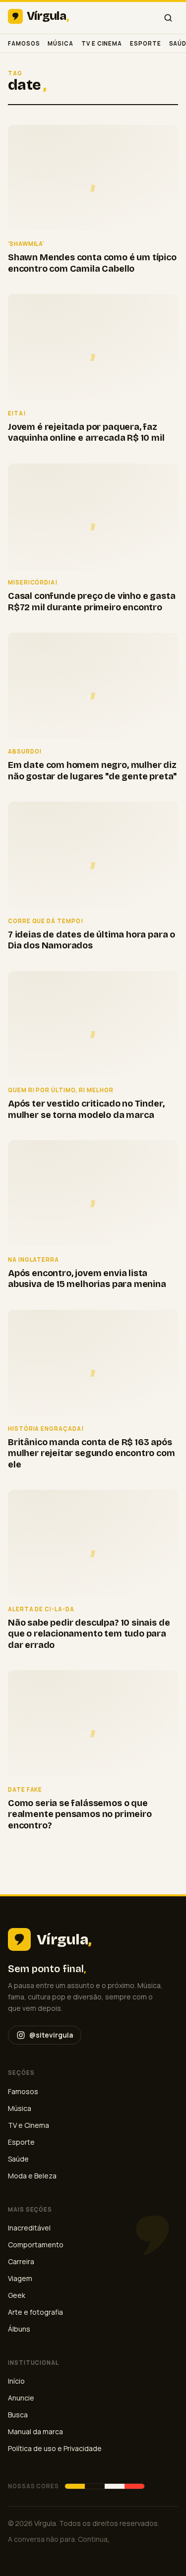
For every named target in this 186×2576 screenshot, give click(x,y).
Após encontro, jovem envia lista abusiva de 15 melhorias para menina (87, 1279)
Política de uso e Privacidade (55, 2448)
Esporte (145, 43)
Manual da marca (35, 2431)
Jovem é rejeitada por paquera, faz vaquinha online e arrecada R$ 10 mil (86, 433)
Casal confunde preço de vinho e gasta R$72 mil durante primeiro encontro (92, 602)
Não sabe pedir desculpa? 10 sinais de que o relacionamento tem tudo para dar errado (89, 1634)
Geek (17, 2295)
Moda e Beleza (32, 2176)
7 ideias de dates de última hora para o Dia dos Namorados (92, 940)
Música (61, 43)
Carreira (21, 2261)
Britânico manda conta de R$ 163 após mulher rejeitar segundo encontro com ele (92, 1453)
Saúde (18, 2159)
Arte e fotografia (35, 2312)
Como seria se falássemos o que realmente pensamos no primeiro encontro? (80, 1814)
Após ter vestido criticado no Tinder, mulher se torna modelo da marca (86, 1109)
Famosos (24, 43)
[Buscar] (168, 18)
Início (16, 2381)
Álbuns (19, 2329)
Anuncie (21, 2398)
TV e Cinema (102, 43)
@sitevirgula (51, 2035)
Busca (18, 2415)
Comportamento (36, 2245)
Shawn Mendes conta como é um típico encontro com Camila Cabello (92, 263)
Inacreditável (29, 2228)
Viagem (20, 2278)
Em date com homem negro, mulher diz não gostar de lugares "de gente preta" (92, 771)
